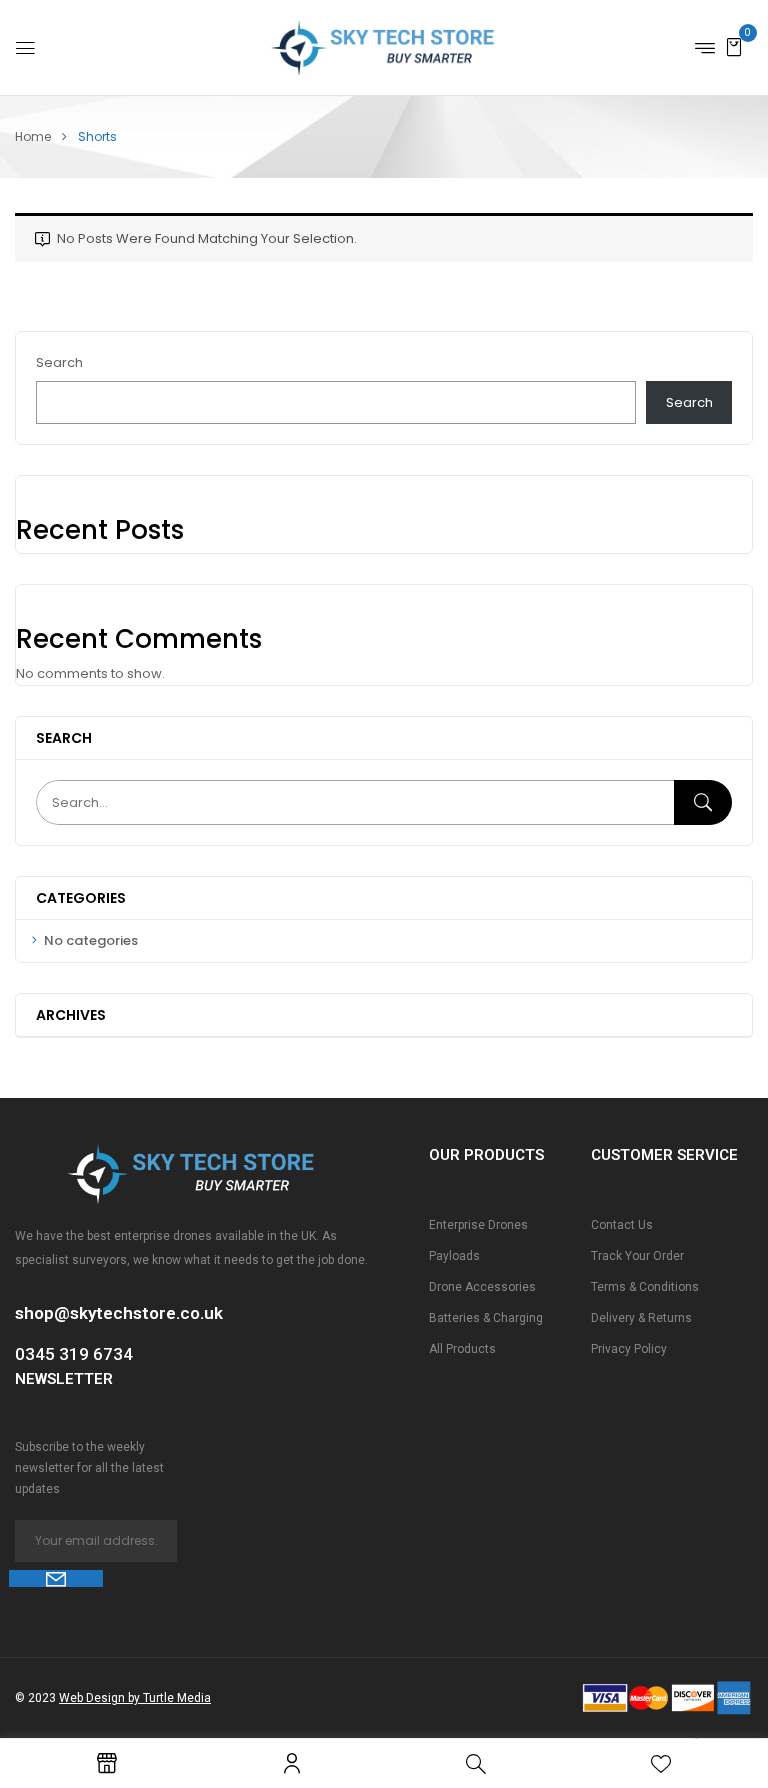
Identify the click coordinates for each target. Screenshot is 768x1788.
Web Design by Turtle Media (135, 1698)
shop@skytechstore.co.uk (119, 1313)
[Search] (703, 802)
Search (59, 362)
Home (33, 136)
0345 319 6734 (74, 1354)
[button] (734, 46)
